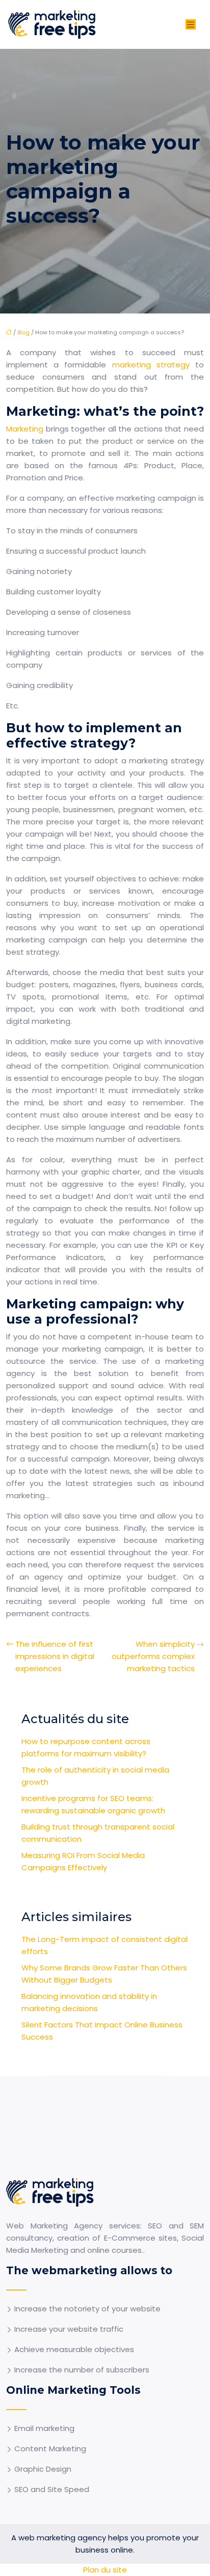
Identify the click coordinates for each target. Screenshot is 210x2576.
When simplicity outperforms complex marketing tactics (153, 1656)
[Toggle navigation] (191, 25)
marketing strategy (151, 365)
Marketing (26, 429)
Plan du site (105, 2570)
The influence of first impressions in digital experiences (55, 1656)
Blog (23, 332)
